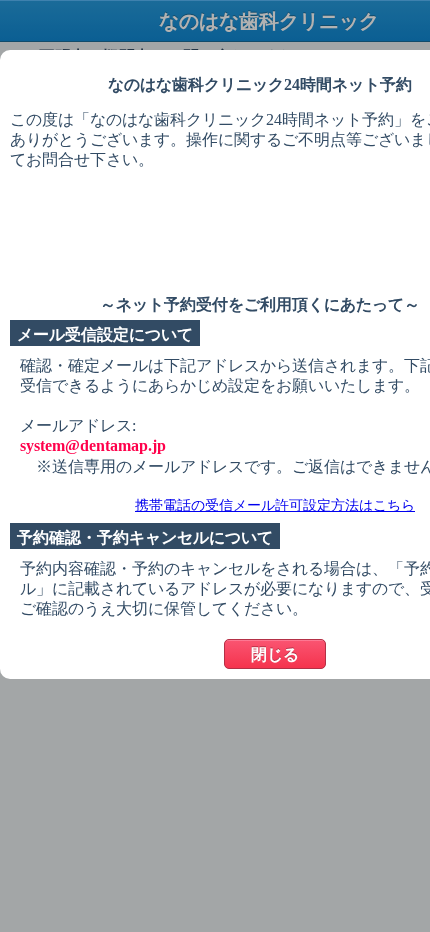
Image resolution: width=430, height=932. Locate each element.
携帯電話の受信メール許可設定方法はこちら (275, 505)
